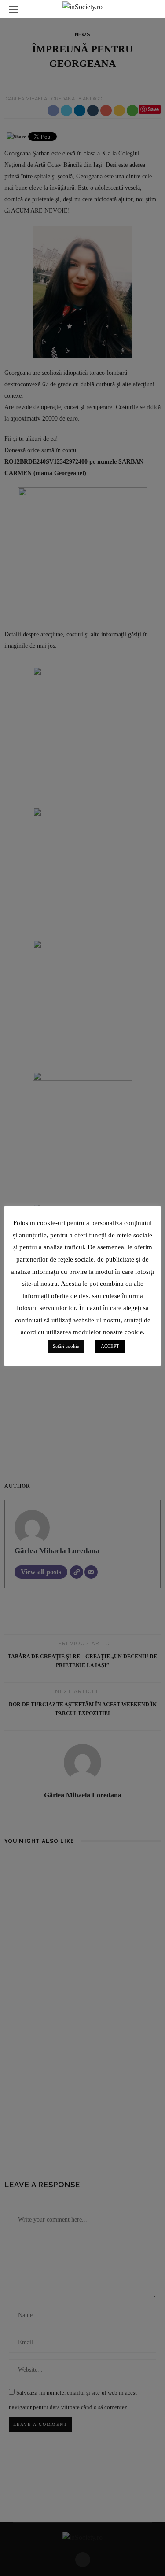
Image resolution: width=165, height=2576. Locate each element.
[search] (151, 9)
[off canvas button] (14, 9)
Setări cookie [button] (66, 1346)
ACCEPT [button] (110, 1346)
